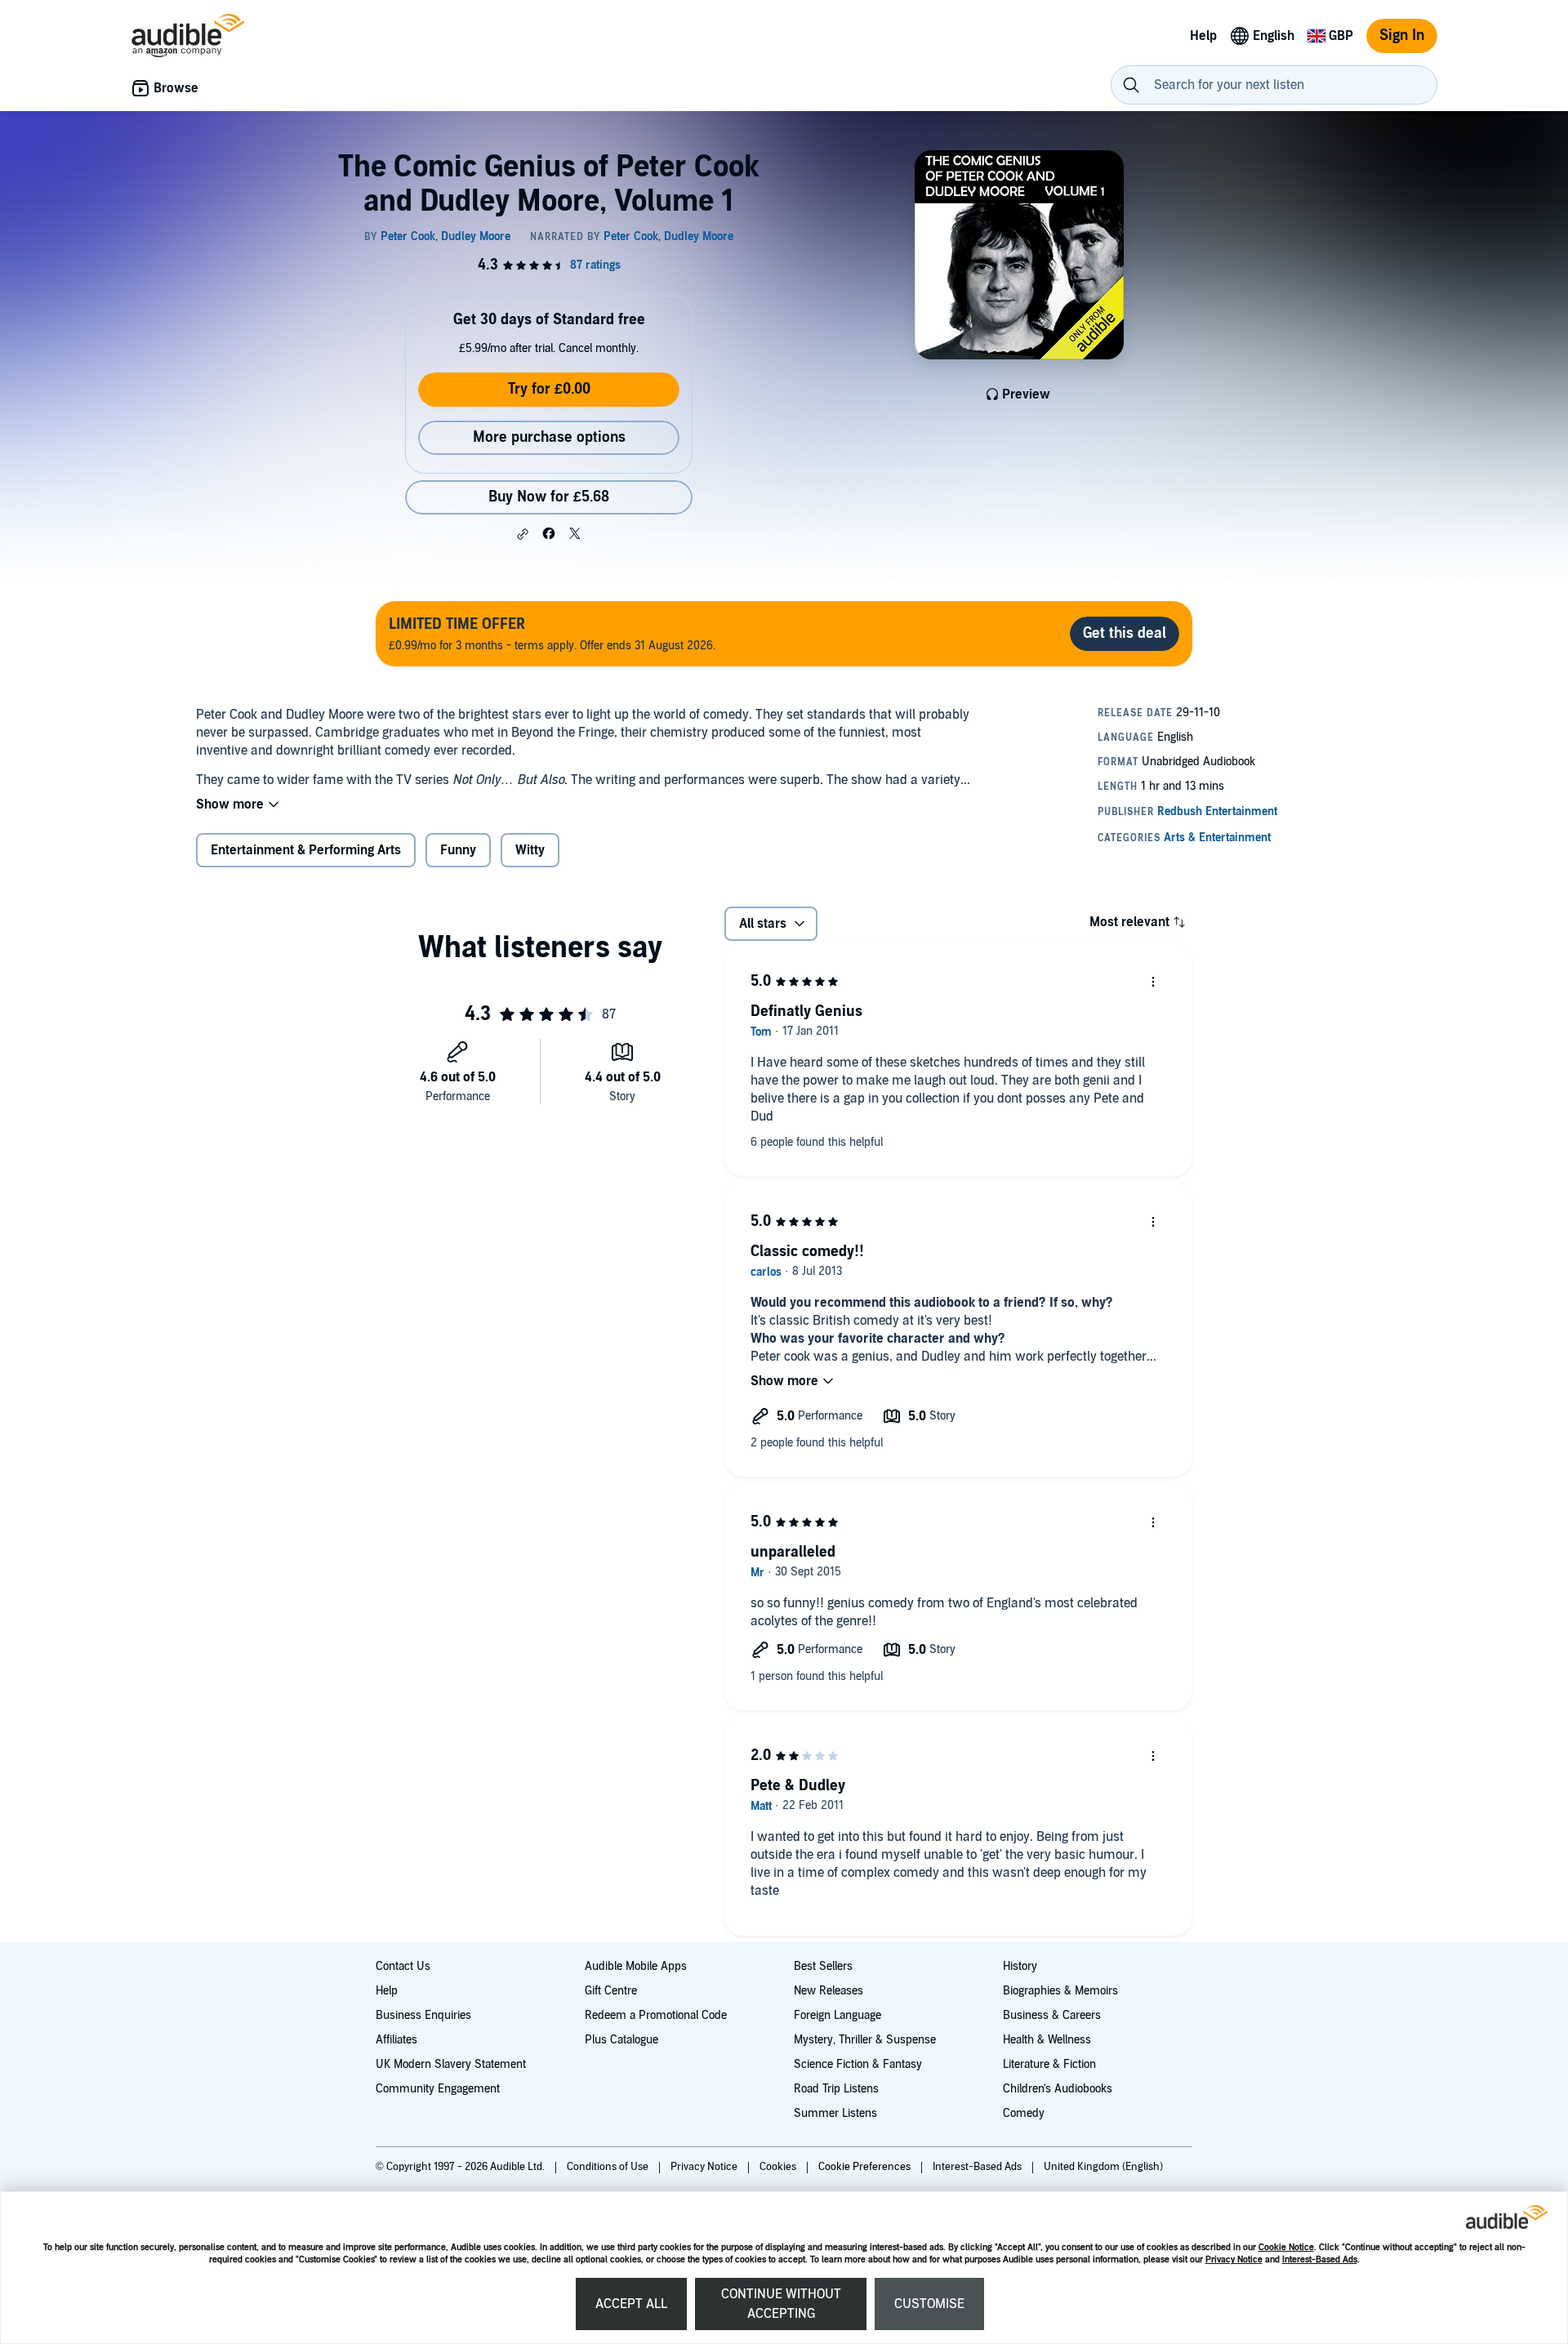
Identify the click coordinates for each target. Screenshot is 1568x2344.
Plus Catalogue (621, 2040)
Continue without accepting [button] (781, 2304)
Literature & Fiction (1049, 2064)
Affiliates (396, 2040)
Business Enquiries (423, 2015)
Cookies (779, 2167)
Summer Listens (835, 2113)
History (1020, 1966)
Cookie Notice (1286, 2247)
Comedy (1024, 2113)
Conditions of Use (609, 2167)
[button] (523, 534)
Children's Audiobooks (1058, 2089)
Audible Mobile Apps (636, 1966)
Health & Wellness (1047, 2040)
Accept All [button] (631, 2304)
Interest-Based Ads (1320, 2259)
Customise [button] (929, 2304)
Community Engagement (438, 2089)
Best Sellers (823, 1966)
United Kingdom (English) (1103, 2167)
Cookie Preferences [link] (864, 2167)
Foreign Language (837, 2015)
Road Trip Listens (836, 2089)
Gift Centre (611, 1991)
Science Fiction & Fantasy (858, 2064)
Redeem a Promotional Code (656, 2015)
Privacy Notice (1234, 2259)
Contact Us (403, 1966)
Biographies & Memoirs (1060, 1991)
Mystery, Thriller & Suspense (865, 2040)
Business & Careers (1052, 2015)
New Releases (829, 1991)
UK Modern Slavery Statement (451, 2064)
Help (387, 1991)
